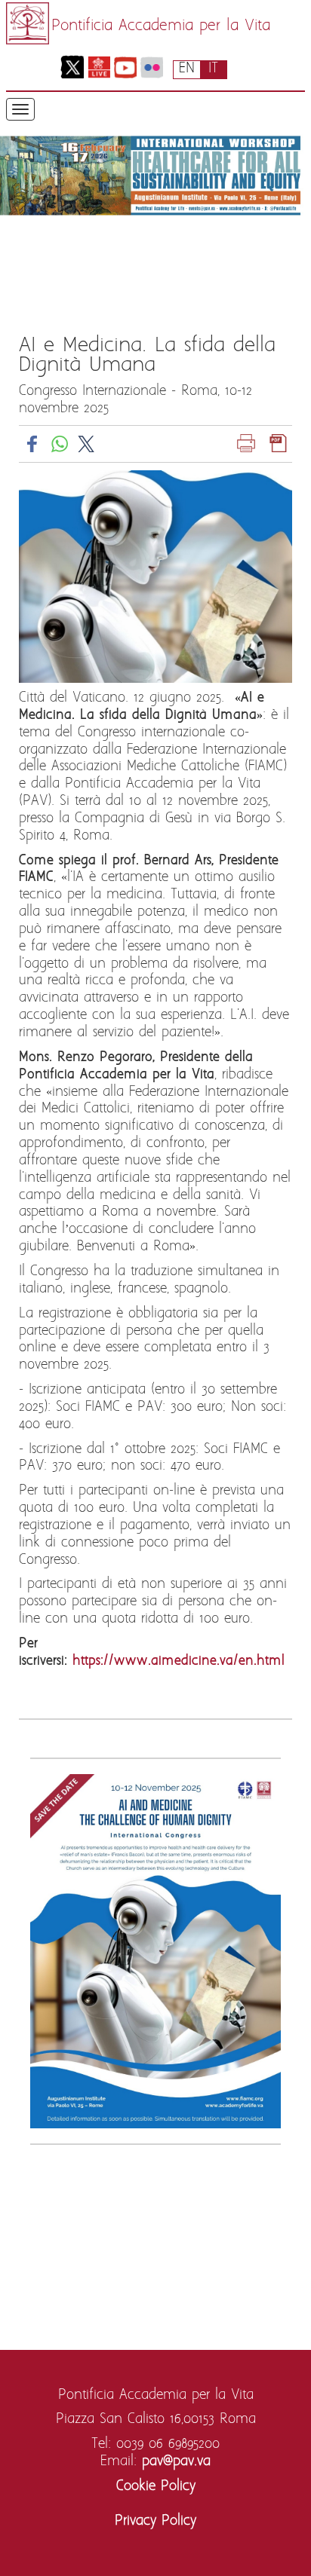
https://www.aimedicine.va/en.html (179, 1661)
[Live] (99, 67)
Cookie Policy (156, 2487)
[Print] (246, 444)
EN (187, 69)
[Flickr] (151, 67)
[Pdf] (279, 444)
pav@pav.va (176, 2462)
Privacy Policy (155, 2521)
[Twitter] (72, 67)
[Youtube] (125, 67)
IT (213, 69)
